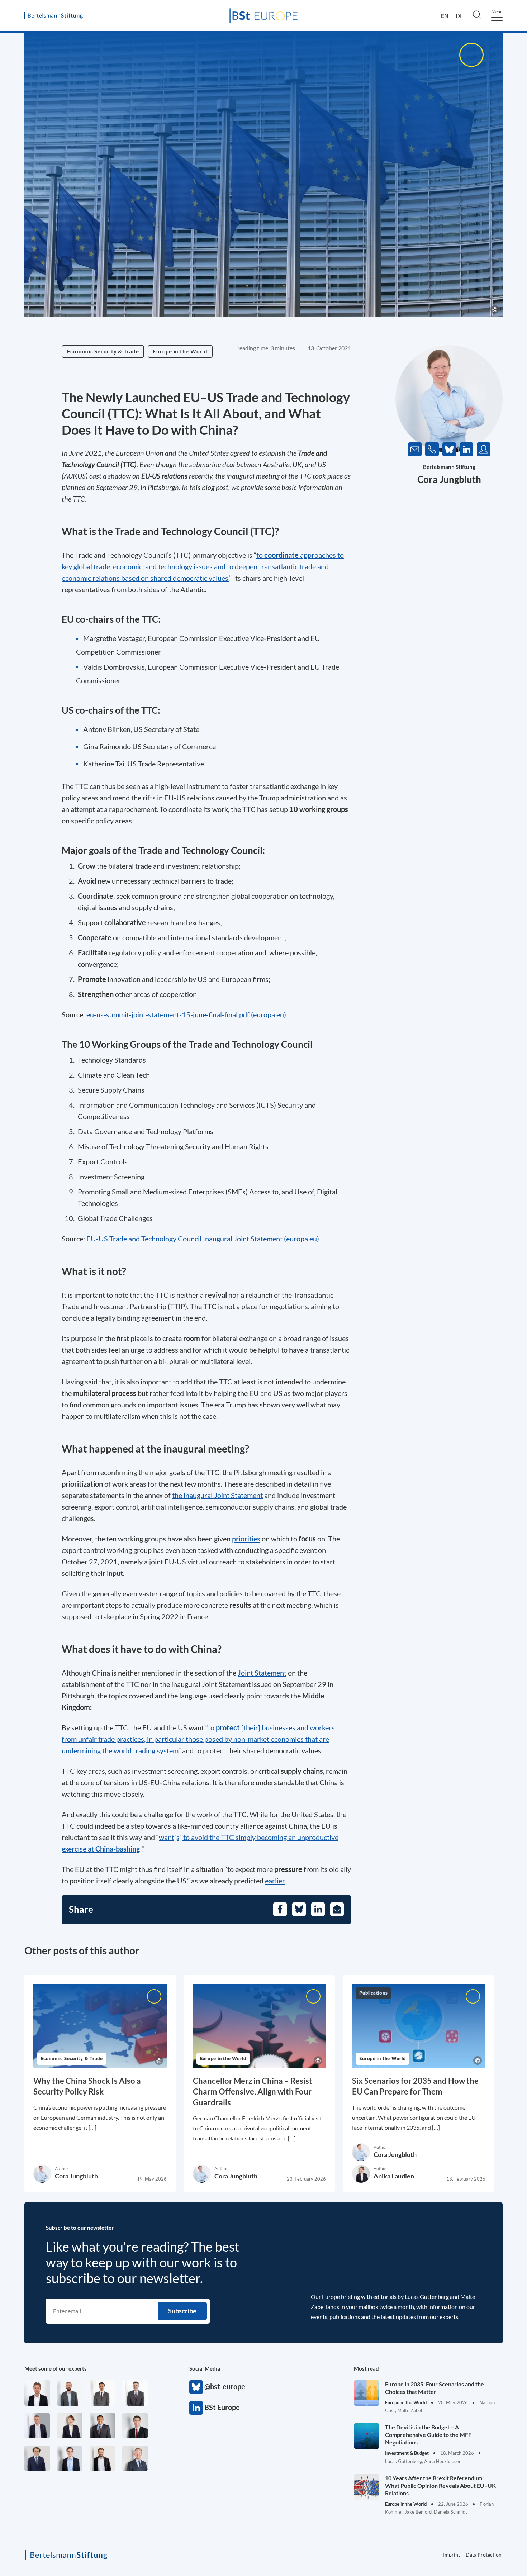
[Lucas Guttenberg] (70, 2393)
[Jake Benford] (102, 2458)
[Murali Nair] (102, 2426)
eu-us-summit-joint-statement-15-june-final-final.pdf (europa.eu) (186, 1014)
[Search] (477, 15)
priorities (246, 1539)
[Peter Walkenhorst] (135, 2426)
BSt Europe (196, 2408)
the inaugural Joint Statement (217, 1495)
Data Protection (484, 2555)
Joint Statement (262, 1673)
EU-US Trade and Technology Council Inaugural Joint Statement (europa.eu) (203, 1239)
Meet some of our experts (56, 2368)
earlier (275, 1881)
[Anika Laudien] (70, 2426)
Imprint (452, 2555)
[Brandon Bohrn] (135, 2393)
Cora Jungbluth (449, 479)
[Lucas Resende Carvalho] (37, 2393)
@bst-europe (196, 2387)
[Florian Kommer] (70, 2458)
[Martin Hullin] (102, 2393)
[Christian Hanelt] (135, 2458)
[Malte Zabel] (37, 2426)
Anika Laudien (394, 2176)
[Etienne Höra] (37, 2458)
